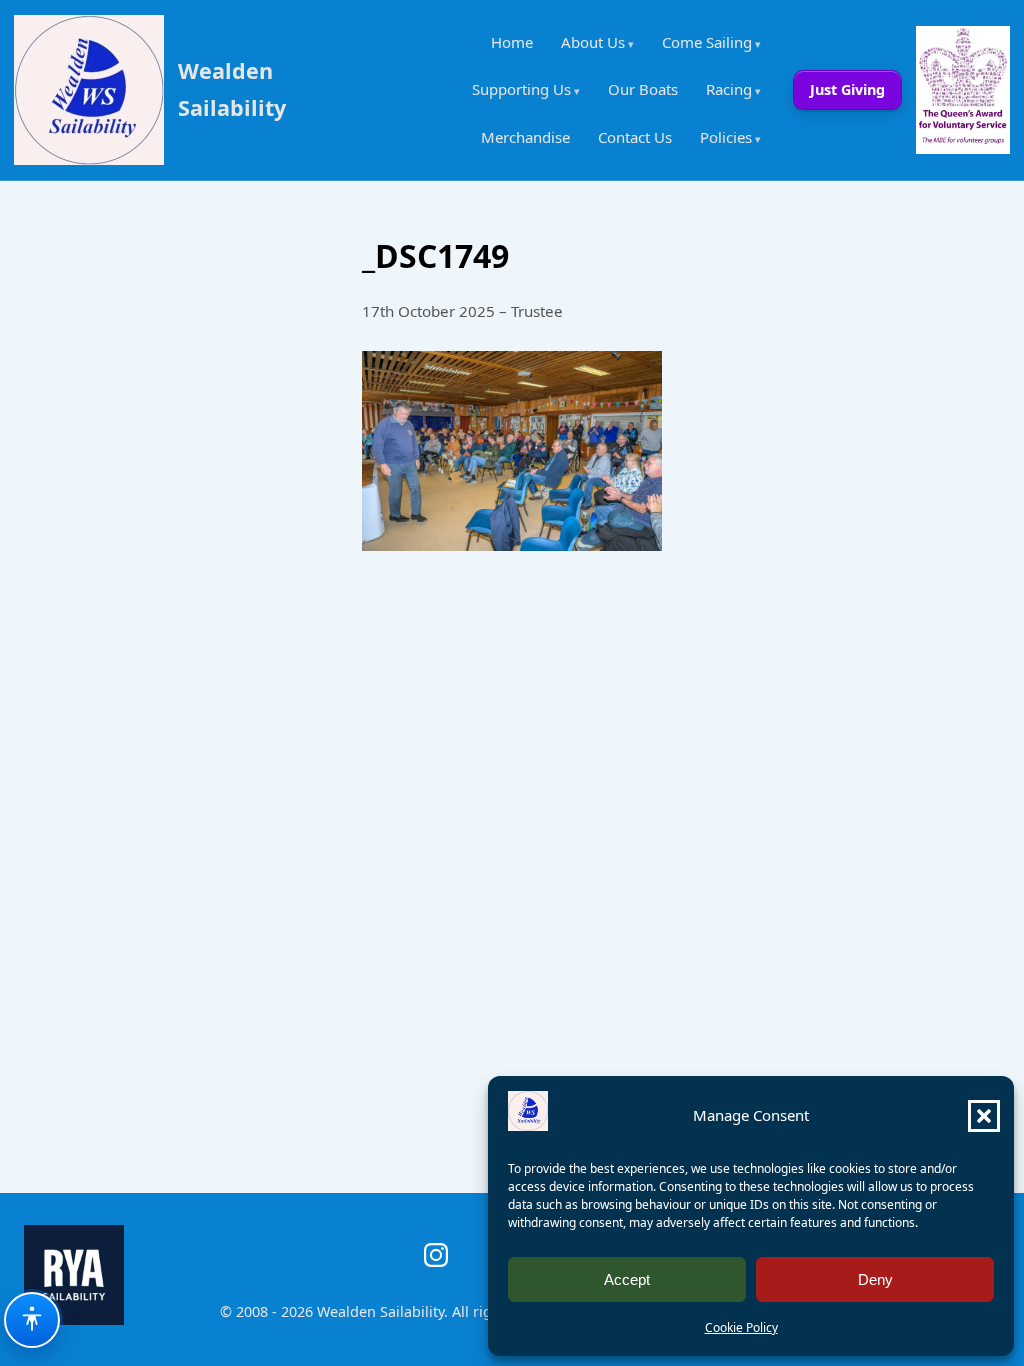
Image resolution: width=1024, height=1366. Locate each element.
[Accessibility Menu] (32, 1320)
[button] (984, 1116)
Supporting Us (521, 89)
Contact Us (635, 137)
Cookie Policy (741, 1327)
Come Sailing (707, 42)
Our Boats (643, 89)
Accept (627, 1279)
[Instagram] (436, 1255)
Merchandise (525, 137)
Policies (726, 137)
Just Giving (847, 89)
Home (512, 42)
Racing (729, 89)
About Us (593, 42)
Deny (875, 1279)
